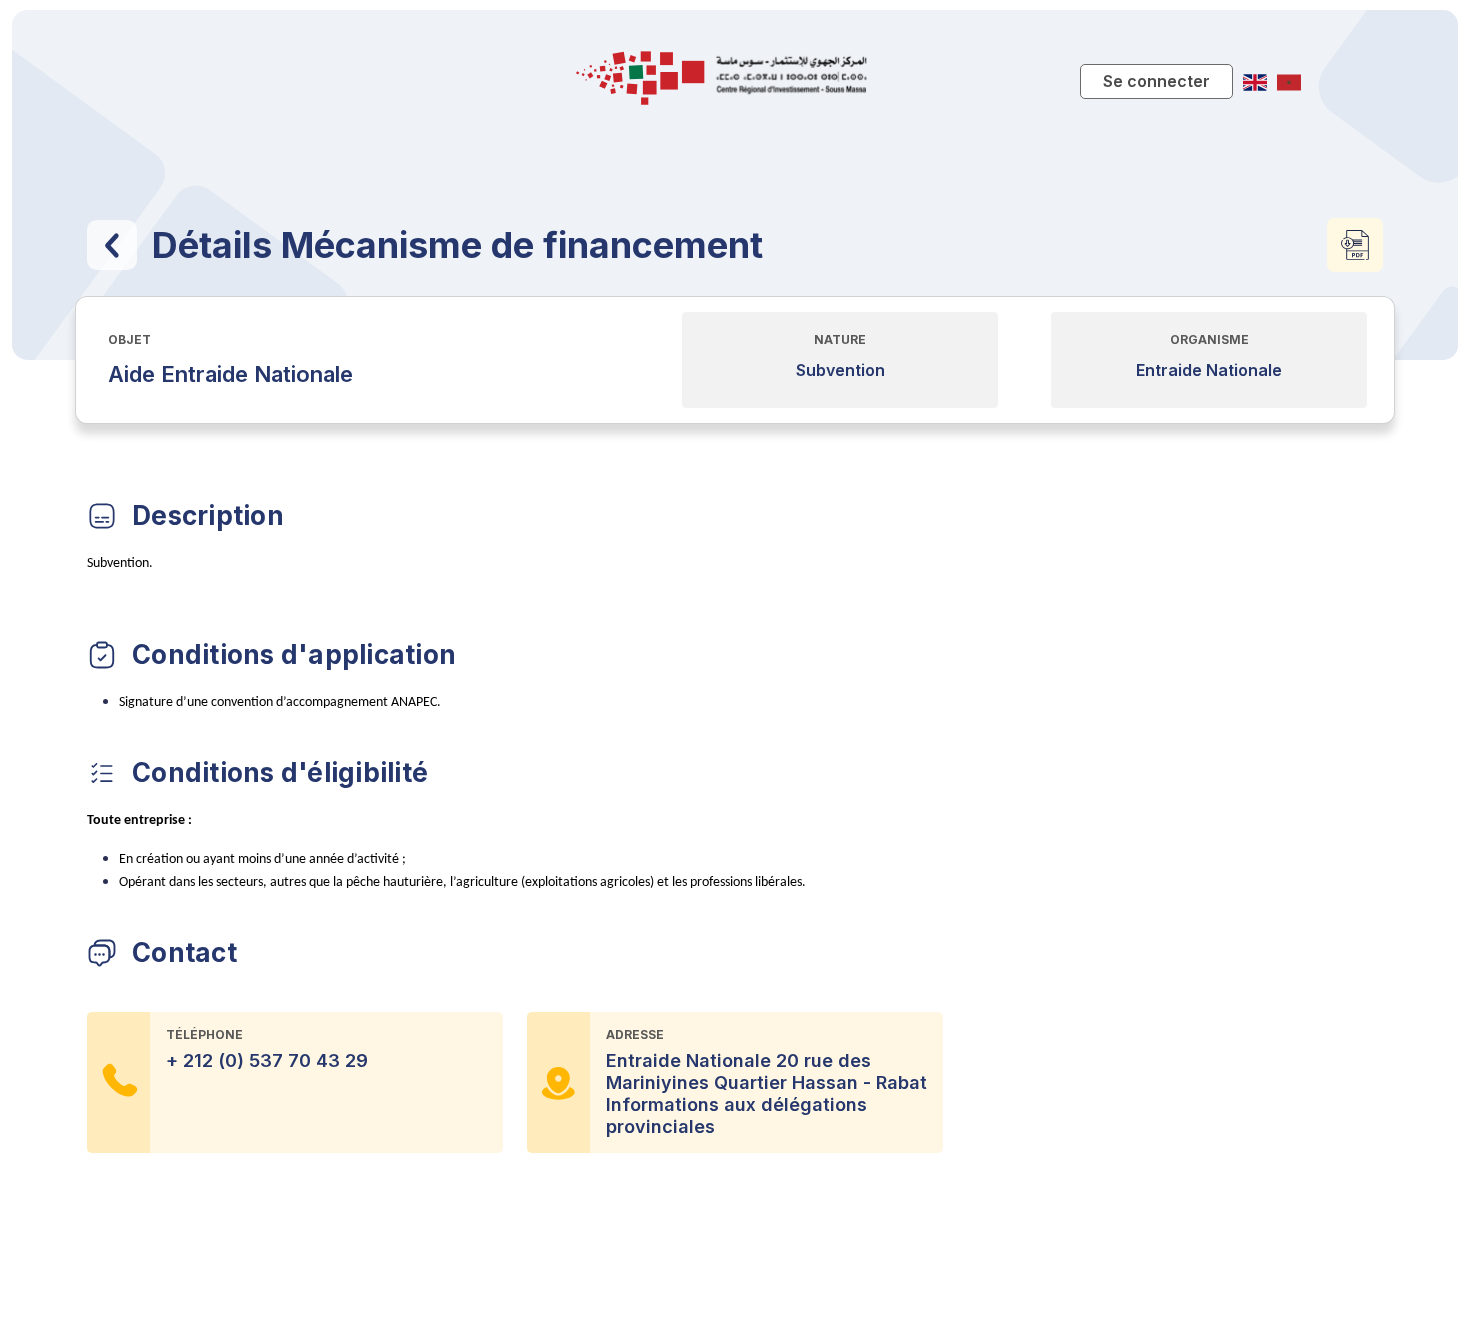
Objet (129, 339)
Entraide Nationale (1209, 370)
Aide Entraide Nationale (230, 374)
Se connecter (1156, 81)
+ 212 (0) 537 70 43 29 (267, 1060)
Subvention (840, 370)
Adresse (635, 1034)
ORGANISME (1209, 339)
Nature (840, 339)
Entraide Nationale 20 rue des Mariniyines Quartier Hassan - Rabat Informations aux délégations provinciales (766, 1093)
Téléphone (204, 1034)
